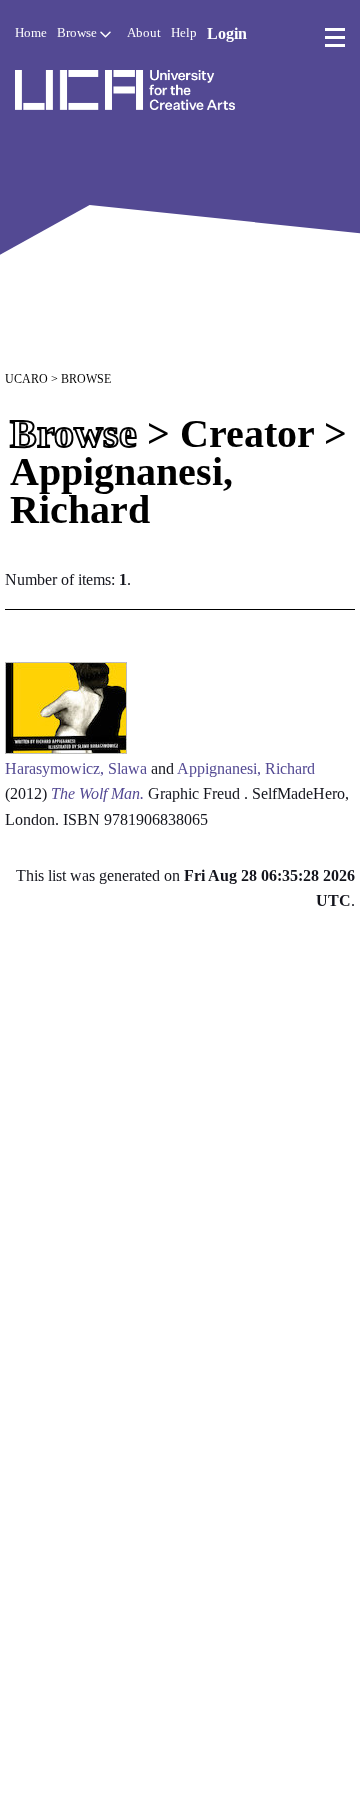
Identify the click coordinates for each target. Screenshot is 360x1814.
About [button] (144, 32)
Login (227, 33)
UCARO (26, 379)
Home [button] (31, 32)
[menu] (335, 38)
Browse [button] (78, 32)
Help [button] (184, 32)
